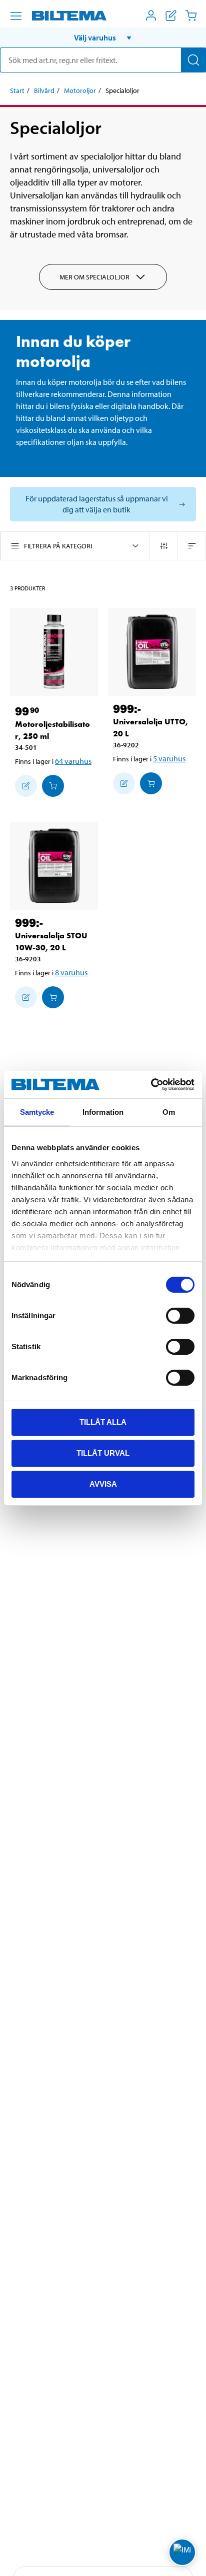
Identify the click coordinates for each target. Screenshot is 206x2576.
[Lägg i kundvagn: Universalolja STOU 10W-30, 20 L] (53, 997)
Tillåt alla (103, 1422)
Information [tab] (103, 1112)
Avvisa (103, 1483)
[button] (103, 37)
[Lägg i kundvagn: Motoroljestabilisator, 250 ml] (53, 786)
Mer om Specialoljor (94, 277)
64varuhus (73, 761)
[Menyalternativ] (16, 16)
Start (17, 90)
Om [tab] (169, 1112)
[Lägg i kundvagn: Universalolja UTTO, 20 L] (151, 783)
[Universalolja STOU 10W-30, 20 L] (54, 866)
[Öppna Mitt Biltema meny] (151, 15)
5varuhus (169, 758)
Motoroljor (80, 90)
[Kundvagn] (191, 15)
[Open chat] (182, 2552)
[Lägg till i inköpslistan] (26, 786)
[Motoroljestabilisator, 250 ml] (54, 652)
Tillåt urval (103, 1453)
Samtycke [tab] (37, 1112)
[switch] (180, 1316)
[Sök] (193, 60)
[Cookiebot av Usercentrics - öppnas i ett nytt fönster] (151, 1084)
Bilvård (44, 90)
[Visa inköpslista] (171, 15)
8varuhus (71, 972)
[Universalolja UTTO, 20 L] (152, 652)
